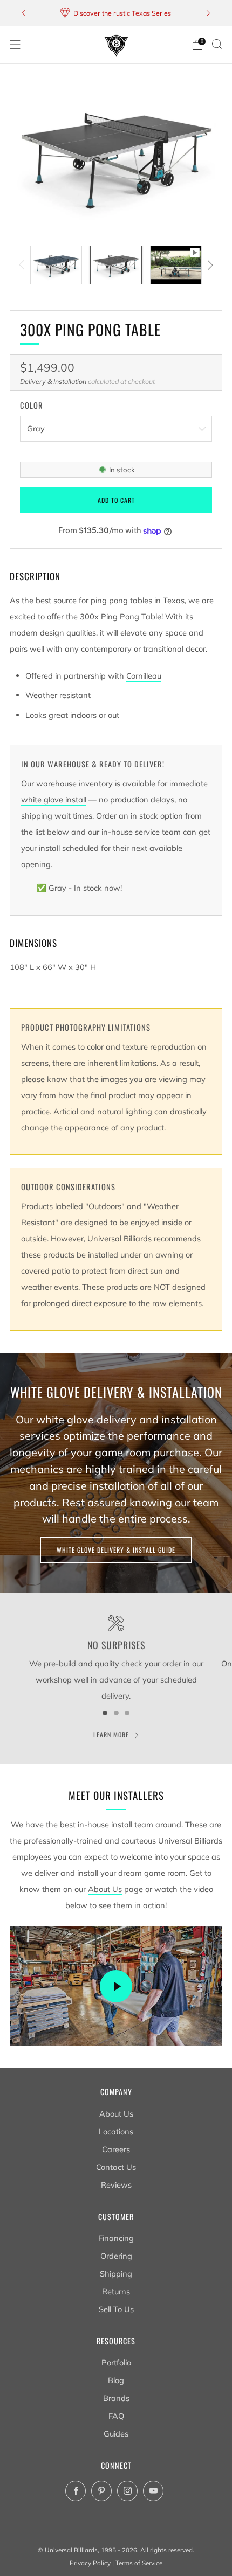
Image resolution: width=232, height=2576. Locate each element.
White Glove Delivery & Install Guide (116, 1550)
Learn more (111, 1734)
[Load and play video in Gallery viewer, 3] (176, 265)
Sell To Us (116, 2309)
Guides (116, 2434)
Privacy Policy (90, 2563)
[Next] (208, 13)
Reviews (116, 2185)
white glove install (54, 800)
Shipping (116, 2274)
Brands (116, 2398)
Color (32, 406)
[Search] (217, 44)
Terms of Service (139, 2563)
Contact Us (116, 2167)
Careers (116, 2149)
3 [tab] (127, 1713)
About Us (105, 1889)
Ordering (116, 2256)
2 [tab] (116, 1713)
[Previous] (24, 13)
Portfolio (116, 2362)
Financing (116, 2238)
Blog (116, 2380)
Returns (116, 2291)
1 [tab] (105, 1713)
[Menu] (15, 45)
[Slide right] (209, 265)
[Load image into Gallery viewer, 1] (56, 265)
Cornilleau (144, 676)
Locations (116, 2131)
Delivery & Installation (53, 382)
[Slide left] (23, 265)
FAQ (116, 2416)
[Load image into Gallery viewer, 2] (116, 265)
